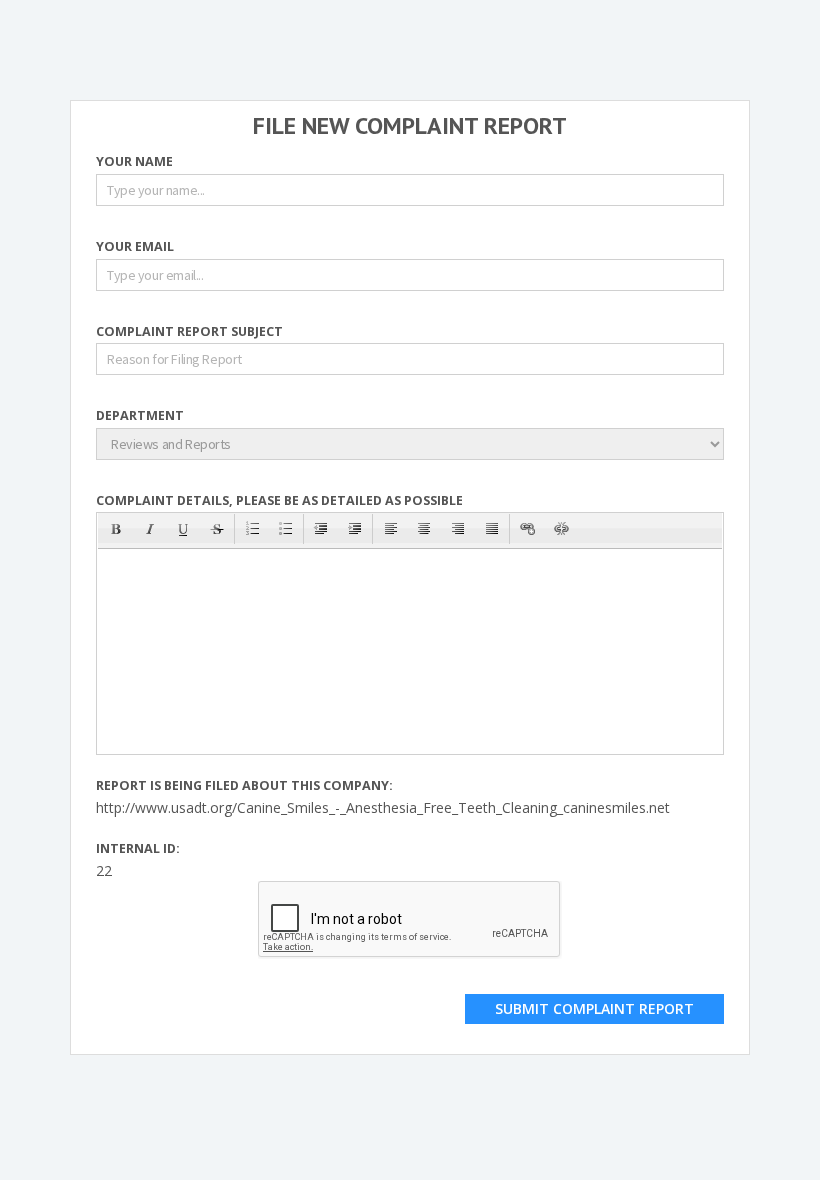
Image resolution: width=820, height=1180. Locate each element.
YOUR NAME (134, 162)
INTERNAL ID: (138, 849)
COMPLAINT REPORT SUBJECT (189, 332)
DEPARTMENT (140, 416)
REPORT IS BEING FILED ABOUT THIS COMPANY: (244, 786)
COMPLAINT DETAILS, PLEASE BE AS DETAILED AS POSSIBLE (279, 501)
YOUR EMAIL (135, 247)
